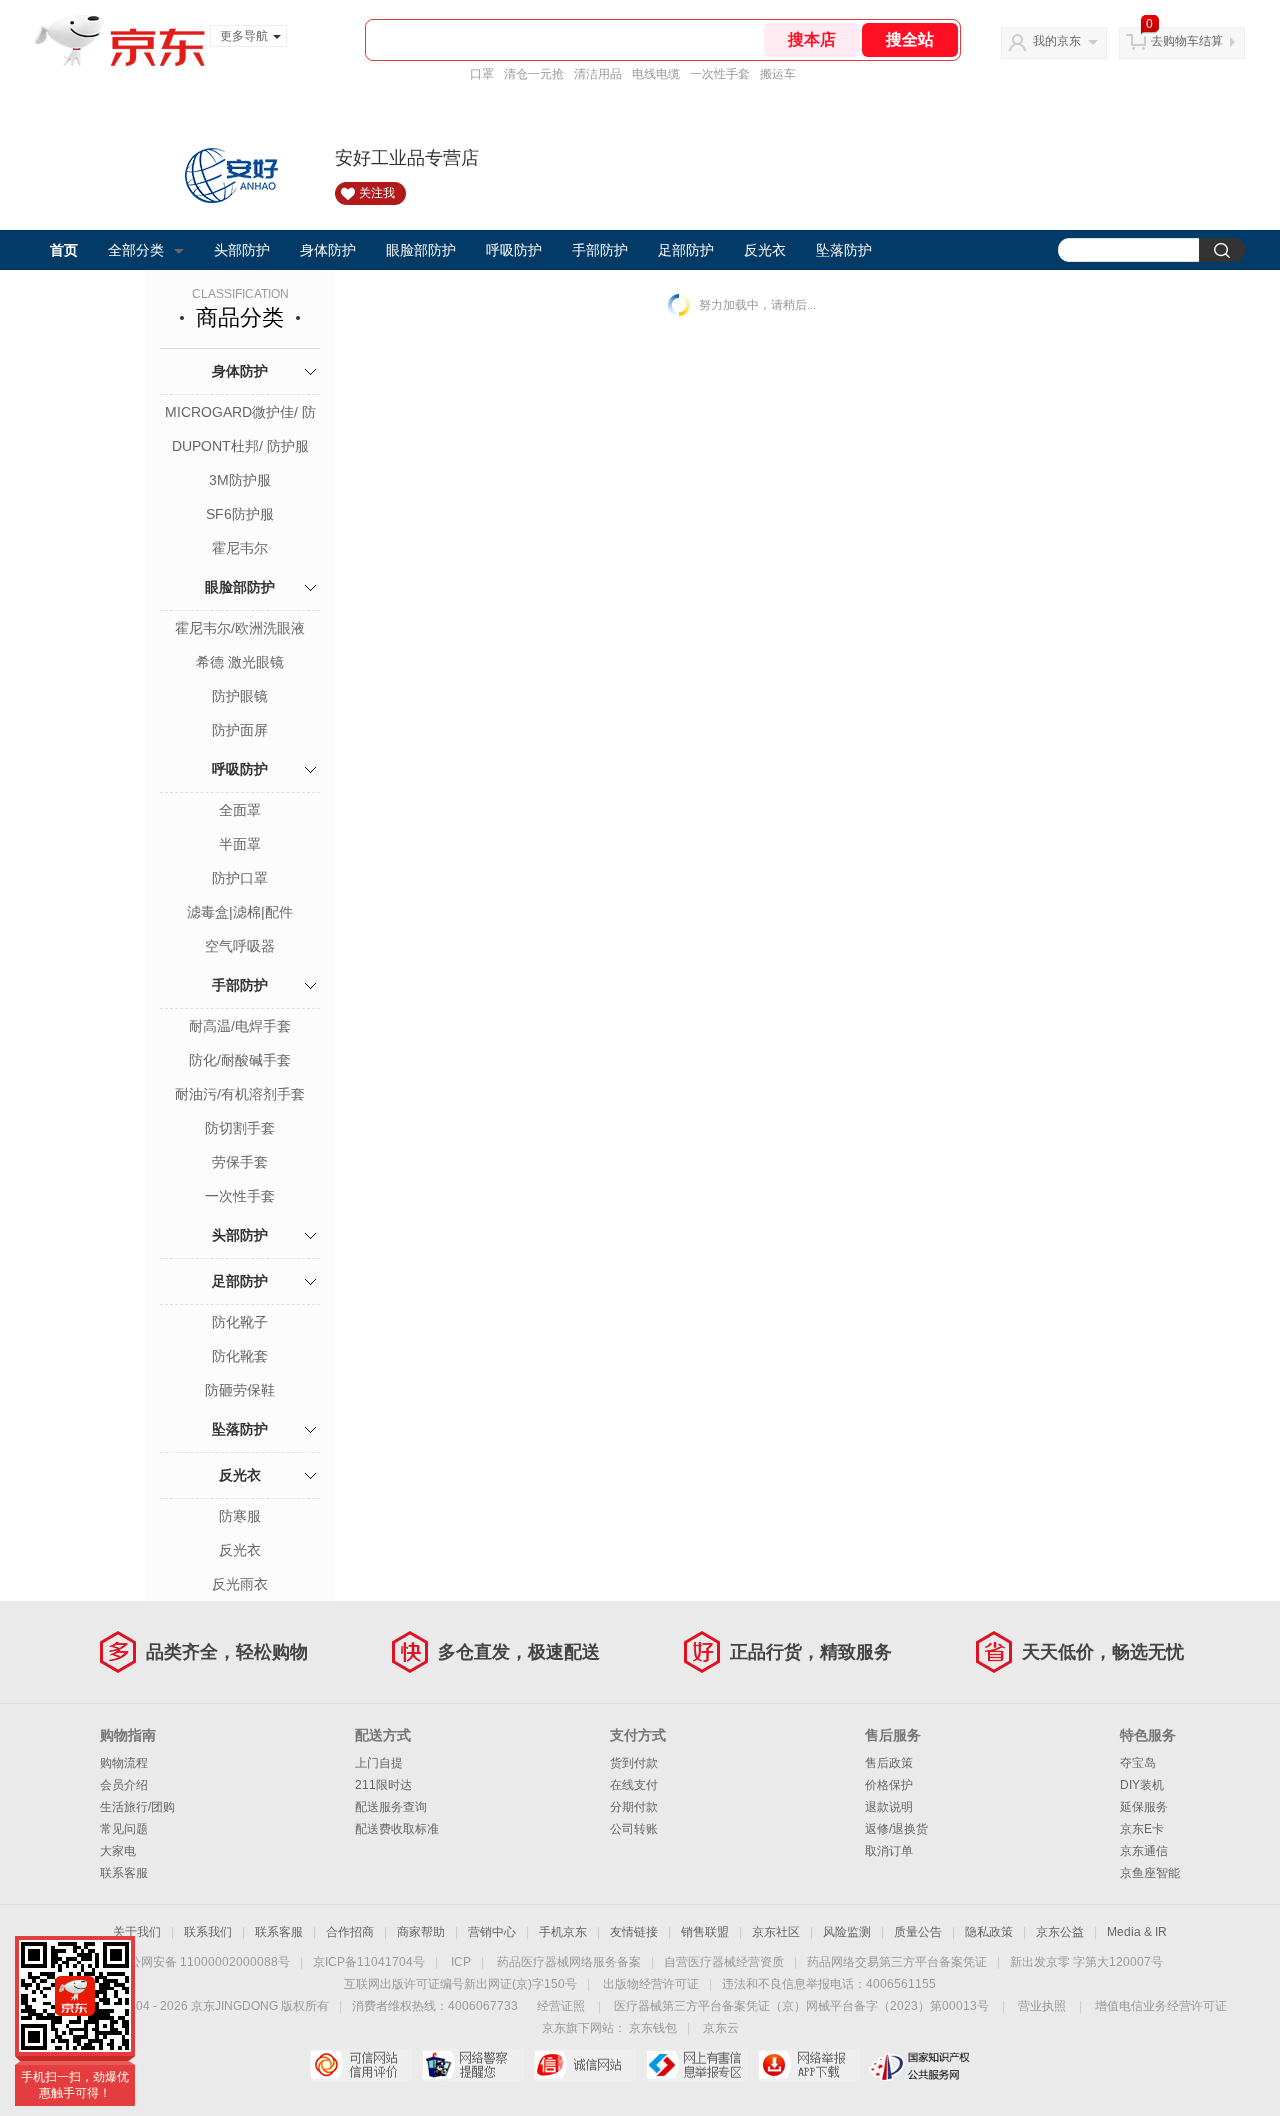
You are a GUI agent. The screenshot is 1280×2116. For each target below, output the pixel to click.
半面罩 (240, 844)
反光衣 (765, 250)
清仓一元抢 (534, 74)
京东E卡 (1142, 1829)
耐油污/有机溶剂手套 (240, 1094)
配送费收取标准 (397, 1829)
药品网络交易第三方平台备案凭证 (897, 1962)
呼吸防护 (514, 250)
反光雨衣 (240, 1584)
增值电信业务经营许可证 (1161, 2006)
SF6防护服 (240, 514)
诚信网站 (584, 2065)
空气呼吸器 (240, 946)
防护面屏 (240, 730)
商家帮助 (421, 1932)
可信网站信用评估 (360, 2065)
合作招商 (350, 1932)
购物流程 (124, 1763)
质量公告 (918, 1932)
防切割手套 (240, 1128)
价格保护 (889, 1785)
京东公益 (1060, 1932)
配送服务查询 (391, 1807)
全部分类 (136, 250)
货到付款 (634, 1763)
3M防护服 (240, 480)
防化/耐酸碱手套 (240, 1060)
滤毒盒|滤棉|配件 (240, 912)
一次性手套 (720, 74)
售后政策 (889, 1763)
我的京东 (1057, 41)
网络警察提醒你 (472, 2065)
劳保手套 (240, 1162)
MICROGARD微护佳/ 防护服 (240, 414)
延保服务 (1144, 1807)
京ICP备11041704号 (369, 1962)
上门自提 (379, 1763)
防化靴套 (240, 1356)
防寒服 (240, 1516)
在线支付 (634, 1785)
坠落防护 (844, 250)
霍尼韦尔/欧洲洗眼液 (240, 628)
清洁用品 (598, 74)
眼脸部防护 (421, 250)
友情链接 (634, 1932)
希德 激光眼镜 (240, 662)
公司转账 (634, 1829)
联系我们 (208, 1932)
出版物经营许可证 (651, 1984)
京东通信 (1144, 1851)
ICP (461, 1962)
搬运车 (778, 74)
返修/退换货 (896, 1829)
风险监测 (847, 1932)
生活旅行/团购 (137, 1807)
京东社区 (776, 1932)
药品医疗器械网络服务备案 (569, 1962)
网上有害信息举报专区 (696, 2065)
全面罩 (240, 810)
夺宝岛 (1138, 1763)
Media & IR (1137, 1932)
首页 (64, 250)
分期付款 (634, 1807)
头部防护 (242, 250)
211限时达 (383, 1785)
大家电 (118, 1851)
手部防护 (600, 250)
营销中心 (492, 1932)
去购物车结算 (1187, 41)
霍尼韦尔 (240, 548)
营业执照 (1042, 2006)
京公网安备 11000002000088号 (203, 1962)
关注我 (377, 193)
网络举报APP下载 (808, 2065)
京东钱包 (653, 2028)
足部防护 (686, 250)
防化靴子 (240, 1322)
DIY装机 (1142, 1785)
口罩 (482, 74)
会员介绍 (124, 1785)
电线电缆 (656, 74)
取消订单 (889, 1851)
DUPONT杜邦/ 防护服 (240, 446)
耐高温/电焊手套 (240, 1026)
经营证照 (561, 2006)
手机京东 (563, 1932)
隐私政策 (989, 1932)
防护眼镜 (240, 696)
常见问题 (124, 1829)
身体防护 (328, 250)
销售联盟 (705, 1932)
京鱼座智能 (1150, 1873)
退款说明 (889, 1807)
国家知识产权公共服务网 (920, 2065)
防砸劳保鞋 (240, 1390)
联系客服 (124, 1873)
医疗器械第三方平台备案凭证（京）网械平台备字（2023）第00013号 (801, 2006)
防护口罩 (240, 878)
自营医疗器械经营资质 (724, 1962)
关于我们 (137, 1932)
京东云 (721, 2028)
